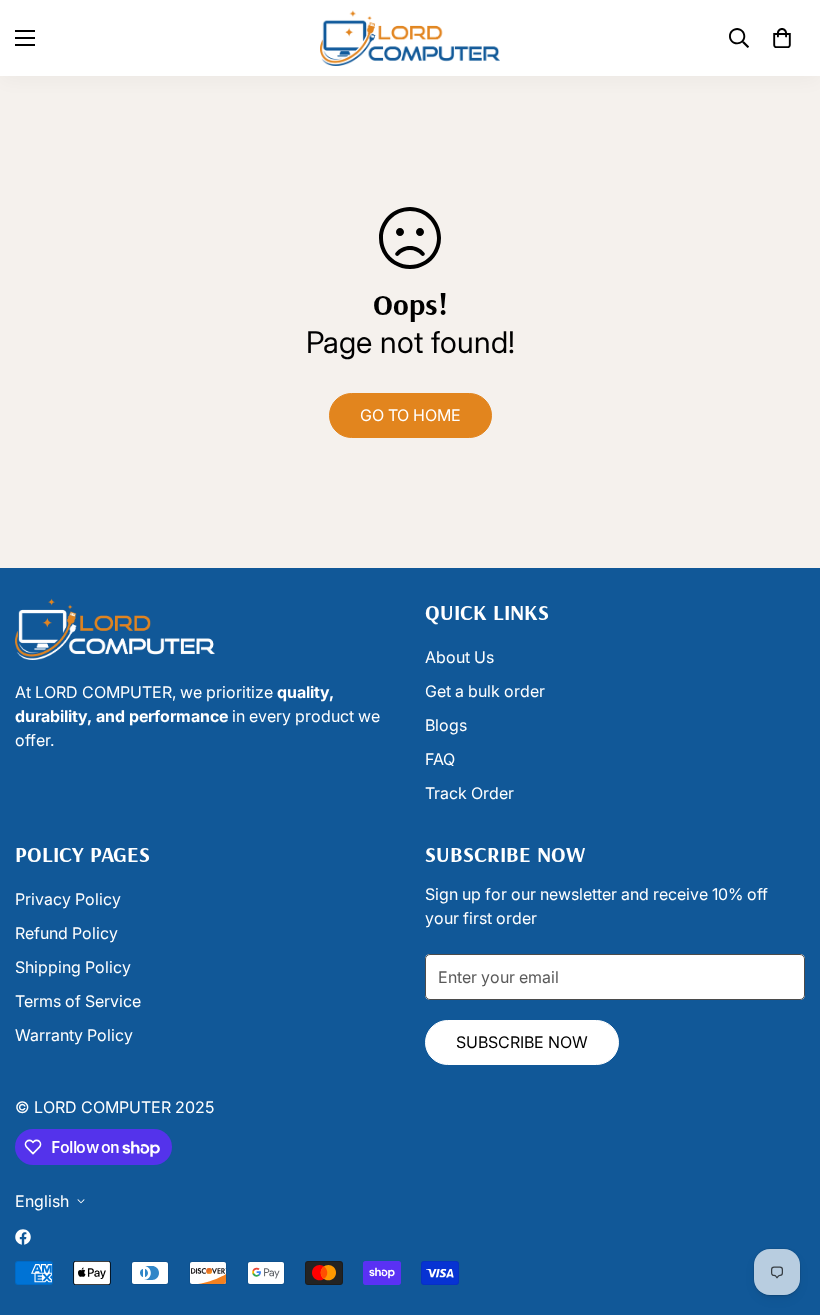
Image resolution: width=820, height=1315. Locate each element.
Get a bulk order (485, 691)
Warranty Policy (74, 1035)
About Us (459, 657)
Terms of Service (78, 1001)
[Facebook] (23, 1237)
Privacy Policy (68, 899)
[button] (782, 38)
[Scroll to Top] (433, 1206)
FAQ (440, 759)
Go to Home (410, 415)
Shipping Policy (73, 967)
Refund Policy (66, 933)
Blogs (446, 725)
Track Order (469, 793)
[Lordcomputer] (410, 38)
